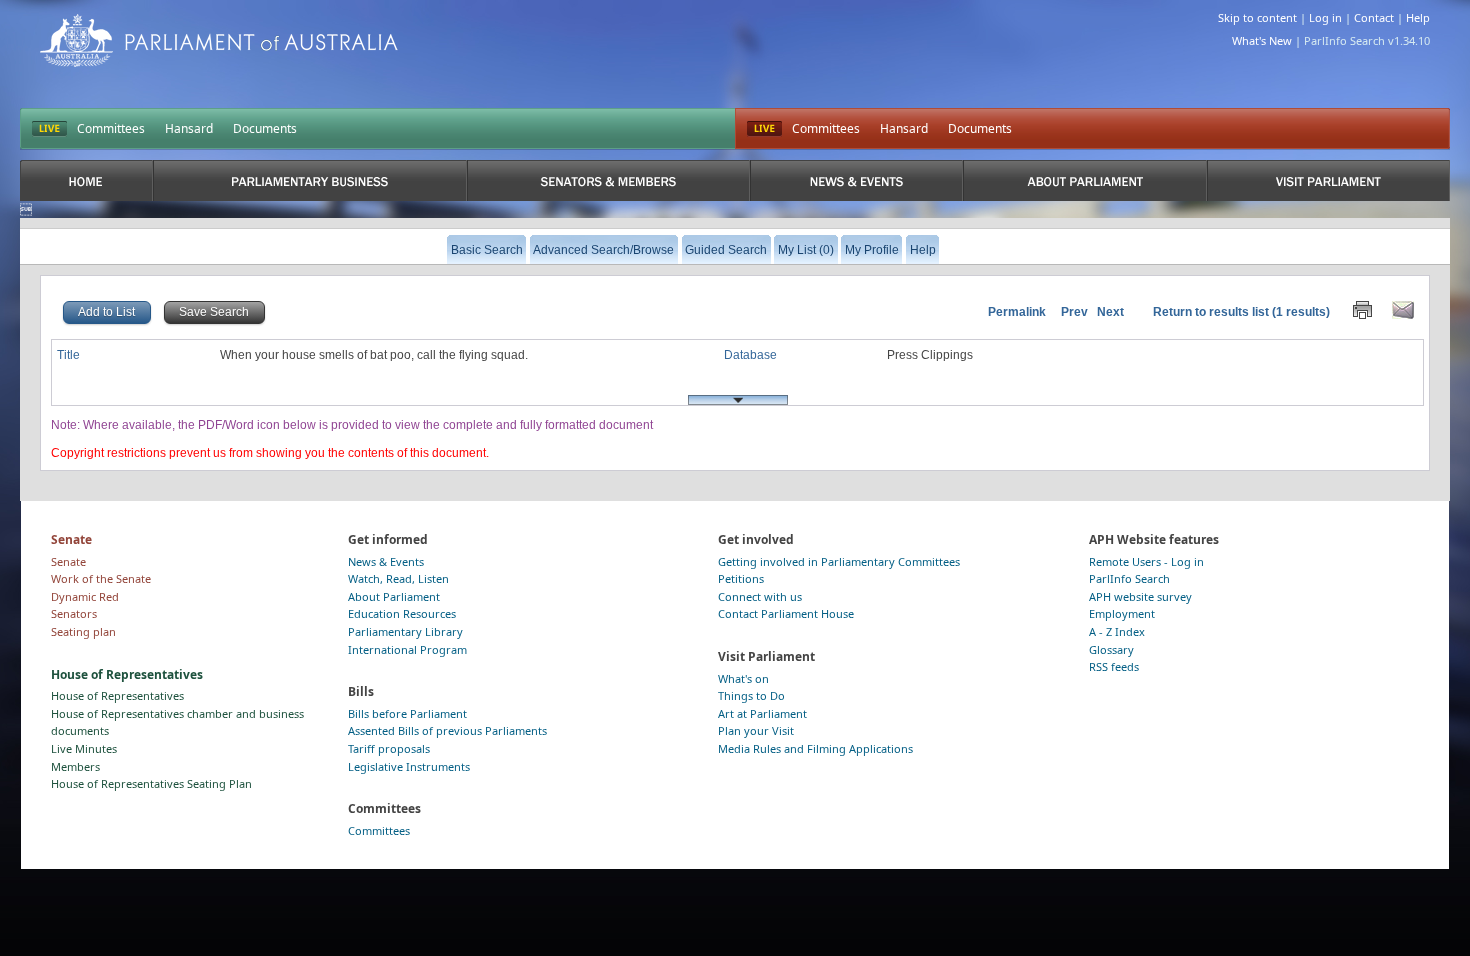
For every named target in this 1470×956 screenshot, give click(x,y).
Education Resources (402, 613)
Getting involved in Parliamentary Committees (839, 561)
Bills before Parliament (407, 713)
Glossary (1111, 649)
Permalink (1017, 312)
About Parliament (394, 596)
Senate (68, 561)
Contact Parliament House (786, 613)
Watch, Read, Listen (398, 578)
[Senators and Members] (608, 180)
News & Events (386, 561)
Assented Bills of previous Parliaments (447, 730)
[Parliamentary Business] (310, 180)
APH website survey (1140, 596)
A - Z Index (1117, 631)
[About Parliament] (1085, 180)
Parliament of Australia (219, 40)
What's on (743, 678)
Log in (1325, 17)
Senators (74, 613)
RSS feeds (1114, 666)
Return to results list (1211, 312)
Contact (1374, 17)
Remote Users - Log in (1146, 561)
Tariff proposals (389, 748)
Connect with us (760, 596)
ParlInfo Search (1129, 578)
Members (75, 766)
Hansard (189, 128)
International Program (407, 649)
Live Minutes (84, 748)
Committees (111, 128)
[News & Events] (856, 180)
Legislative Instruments (409, 766)
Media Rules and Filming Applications (815, 748)
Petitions (741, 578)
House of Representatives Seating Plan (151, 783)
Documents (265, 128)
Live (764, 129)
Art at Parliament (762, 713)
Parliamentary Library (405, 631)
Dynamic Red (85, 596)
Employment (1122, 613)
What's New (1262, 40)
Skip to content (1257, 17)
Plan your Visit (756, 730)
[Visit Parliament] (1328, 180)
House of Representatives (117, 695)
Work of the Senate (101, 578)
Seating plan (83, 631)
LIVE (49, 129)
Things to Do (751, 695)
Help (1418, 17)
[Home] (86, 180)
